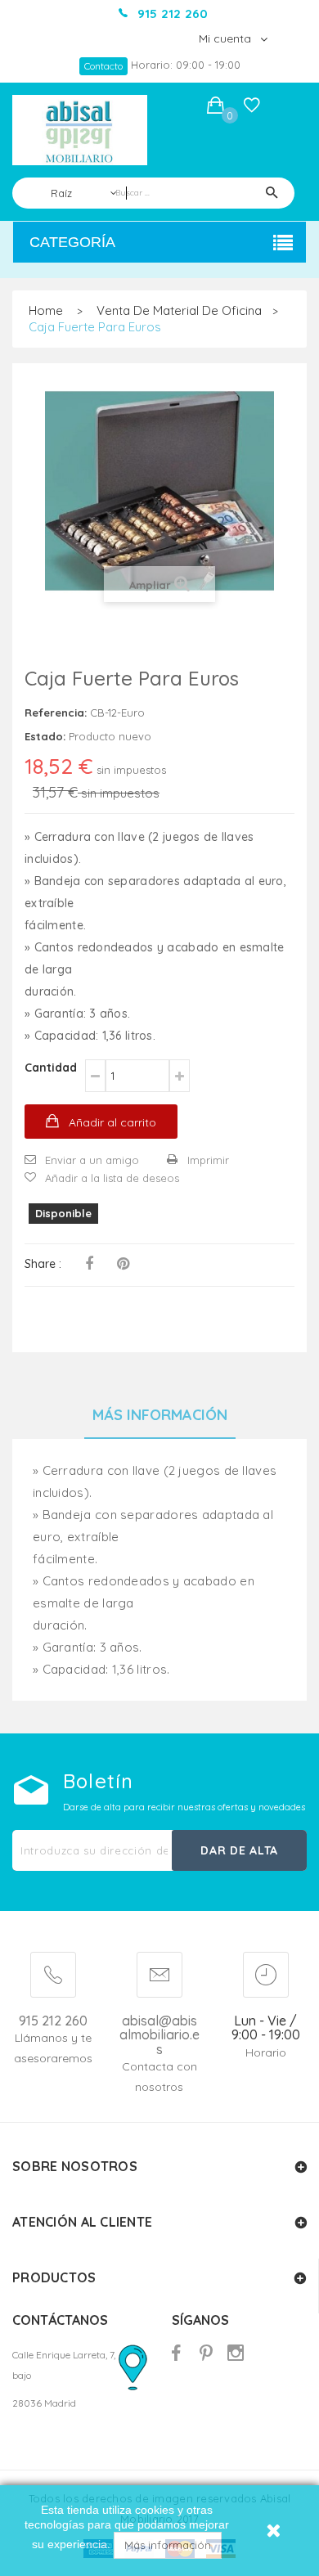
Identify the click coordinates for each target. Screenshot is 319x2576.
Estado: (45, 736)
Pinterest (123, 1264)
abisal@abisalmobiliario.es (159, 2036)
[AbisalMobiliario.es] (80, 130)
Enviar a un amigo (92, 1160)
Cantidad (51, 1068)
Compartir (89, 1264)
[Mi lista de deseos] (252, 109)
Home (46, 310)
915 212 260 (53, 2021)
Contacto (103, 66)
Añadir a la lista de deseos (112, 1178)
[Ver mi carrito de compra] (216, 108)
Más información (168, 2545)
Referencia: (56, 713)
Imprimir (208, 1160)
